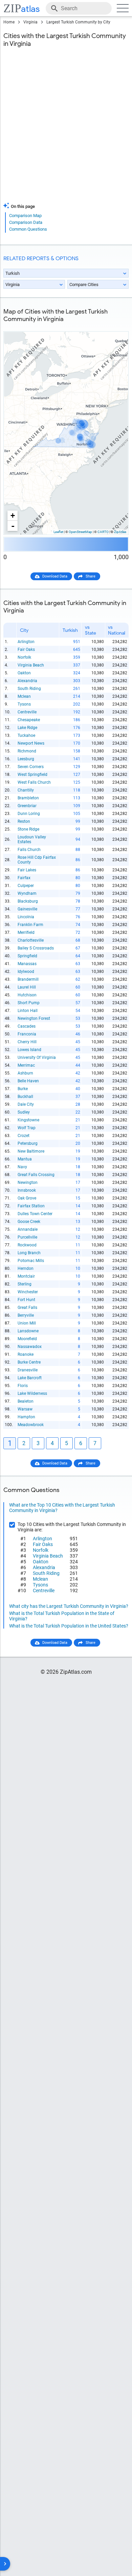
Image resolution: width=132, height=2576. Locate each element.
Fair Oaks (26, 650)
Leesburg (26, 759)
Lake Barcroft (30, 1378)
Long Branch (29, 1253)
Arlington (26, 642)
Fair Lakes (27, 870)
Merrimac (26, 1065)
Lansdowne (28, 1331)
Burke (23, 1089)
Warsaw (25, 1409)
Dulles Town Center (35, 1214)
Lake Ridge (27, 728)
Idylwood (26, 972)
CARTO (103, 532)
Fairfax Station (31, 1206)
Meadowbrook (31, 1425)
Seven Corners (31, 767)
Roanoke (26, 1354)
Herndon (26, 1268)
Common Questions (28, 229)
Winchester (28, 1292)
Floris (23, 1386)
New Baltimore (31, 1151)
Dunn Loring (29, 814)
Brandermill (28, 979)
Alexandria (27, 681)
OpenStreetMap (80, 532)
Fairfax (24, 878)
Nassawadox (30, 1347)
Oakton (24, 673)
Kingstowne (28, 1120)
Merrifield (26, 932)
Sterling (25, 1284)
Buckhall (25, 1097)
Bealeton (26, 1401)
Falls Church (29, 850)
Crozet (24, 1136)
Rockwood (27, 1245)
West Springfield (32, 775)
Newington (28, 1183)
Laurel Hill (27, 987)
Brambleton (28, 798)
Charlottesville (31, 940)
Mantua (25, 1159)
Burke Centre (29, 1362)
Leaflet (58, 532)
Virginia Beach (31, 665)
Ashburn (25, 1073)
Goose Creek (29, 1222)
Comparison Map (25, 216)
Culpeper (26, 886)
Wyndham (27, 893)
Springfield (27, 956)
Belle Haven (28, 1081)
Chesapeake (29, 720)
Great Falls (27, 1308)
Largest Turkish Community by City (78, 22)
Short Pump (29, 1003)
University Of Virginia (37, 1058)
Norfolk (24, 657)
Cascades (27, 1026)
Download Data (55, 576)
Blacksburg (28, 901)
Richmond (27, 751)
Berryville (26, 1315)
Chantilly (26, 790)
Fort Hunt (26, 1300)
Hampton (26, 1417)
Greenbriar (27, 806)
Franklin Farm (30, 925)
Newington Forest (34, 1018)
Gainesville (27, 909)
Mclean (24, 696)
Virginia (30, 22)
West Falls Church (34, 782)
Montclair (26, 1276)
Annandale (28, 1229)
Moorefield (27, 1339)
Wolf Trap (27, 1128)
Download (116, 326)
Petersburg (28, 1143)
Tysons (24, 704)
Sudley (24, 1112)
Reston (24, 821)
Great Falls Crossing (36, 1175)
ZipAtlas (120, 532)
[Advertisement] (66, 129)
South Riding (29, 689)
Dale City (26, 1104)
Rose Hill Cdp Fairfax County (37, 860)
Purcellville (27, 1237)
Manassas (27, 964)
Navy (22, 1167)
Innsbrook (27, 1190)
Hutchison (27, 995)
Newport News (31, 743)
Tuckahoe (26, 735)
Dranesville (28, 1370)
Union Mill (27, 1323)
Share (91, 576)
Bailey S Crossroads (36, 948)
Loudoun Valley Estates (32, 839)
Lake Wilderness (32, 1393)
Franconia (27, 1034)
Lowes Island (29, 1050)
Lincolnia (26, 917)
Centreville (27, 712)
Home (9, 22)
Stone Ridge (28, 829)
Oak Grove (27, 1198)
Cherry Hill (27, 1042)
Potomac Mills (31, 1261)
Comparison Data (26, 222)
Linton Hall (28, 1011)
